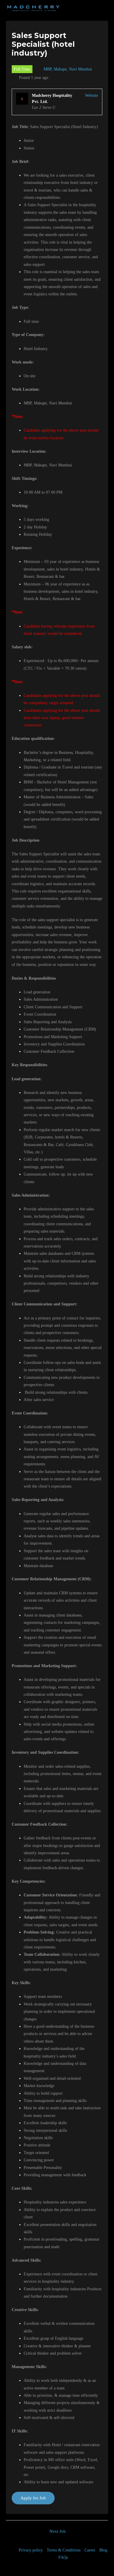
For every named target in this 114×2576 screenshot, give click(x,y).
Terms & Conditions (64, 2550)
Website (91, 95)
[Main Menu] (103, 9)
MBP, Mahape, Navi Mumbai (68, 69)
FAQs (63, 2557)
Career (90, 2550)
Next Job (58, 2531)
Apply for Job (33, 2498)
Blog (103, 2550)
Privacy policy (31, 2550)
